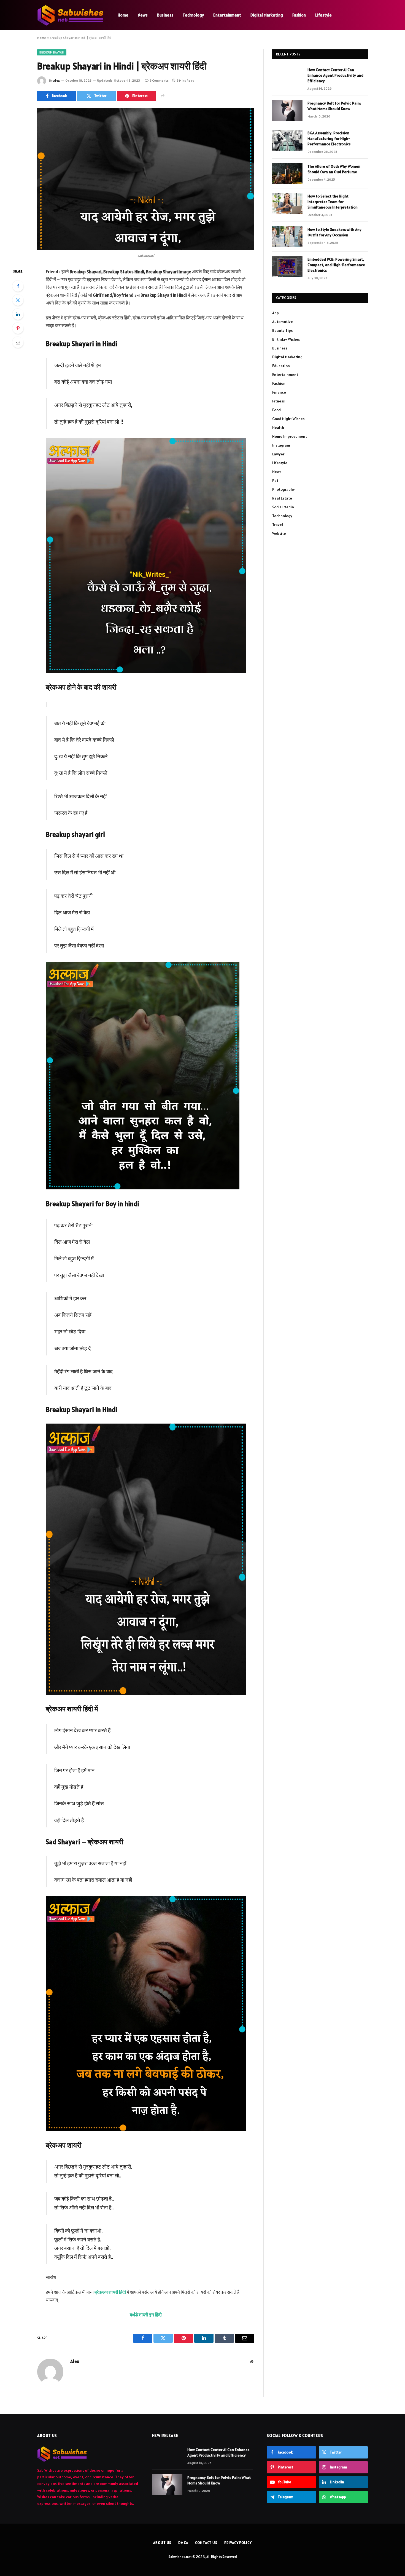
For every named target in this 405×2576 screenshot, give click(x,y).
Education (281, 366)
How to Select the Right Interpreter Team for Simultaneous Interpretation (333, 202)
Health (278, 428)
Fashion (299, 15)
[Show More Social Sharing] (163, 96)
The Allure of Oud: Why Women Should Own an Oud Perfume (334, 169)
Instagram (281, 445)
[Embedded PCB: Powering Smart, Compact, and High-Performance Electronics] (287, 266)
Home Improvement (290, 436)
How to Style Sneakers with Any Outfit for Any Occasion (334, 232)
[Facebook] (18, 286)
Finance (279, 392)
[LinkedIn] (18, 314)
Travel (278, 525)
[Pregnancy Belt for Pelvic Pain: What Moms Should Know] (287, 110)
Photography (283, 489)
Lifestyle (323, 15)
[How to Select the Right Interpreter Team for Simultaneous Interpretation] (287, 203)
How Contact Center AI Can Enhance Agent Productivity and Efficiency (335, 75)
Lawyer (278, 454)
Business (165, 15)
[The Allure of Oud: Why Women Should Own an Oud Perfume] (287, 173)
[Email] (18, 342)
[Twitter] (18, 300)
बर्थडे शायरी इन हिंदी (146, 2315)
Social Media (283, 507)
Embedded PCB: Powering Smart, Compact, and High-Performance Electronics (336, 265)
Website (279, 533)
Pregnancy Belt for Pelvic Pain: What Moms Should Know (334, 106)
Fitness (278, 401)
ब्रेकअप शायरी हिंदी (110, 2292)
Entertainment (227, 15)
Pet (275, 481)
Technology (193, 15)
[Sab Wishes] (70, 15)
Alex (56, 80)
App (276, 313)
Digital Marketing (267, 15)
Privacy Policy (238, 2543)
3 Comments (159, 80)
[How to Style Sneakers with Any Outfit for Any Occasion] (287, 237)
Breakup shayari (52, 52)
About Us (162, 2543)
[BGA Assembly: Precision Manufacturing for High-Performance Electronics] (287, 140)
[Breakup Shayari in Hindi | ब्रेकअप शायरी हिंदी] (146, 179)
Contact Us (206, 2543)
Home (123, 15)
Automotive (283, 322)
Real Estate (282, 498)
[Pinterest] (18, 328)
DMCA (183, 2543)
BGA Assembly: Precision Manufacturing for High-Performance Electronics (329, 138)
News (143, 15)
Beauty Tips (282, 330)
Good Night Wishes (288, 419)
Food (276, 410)
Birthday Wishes (286, 339)
